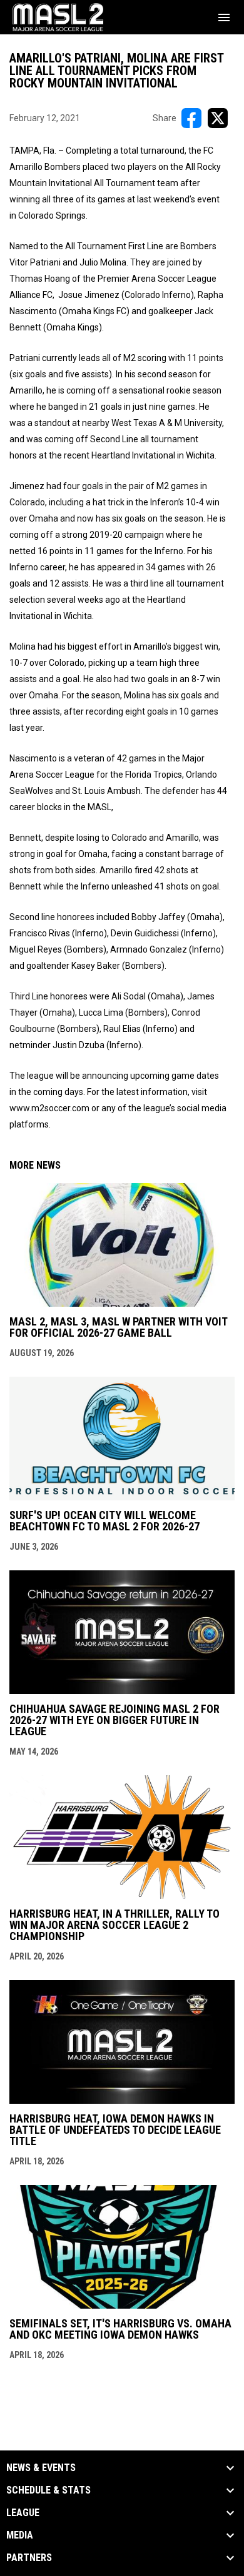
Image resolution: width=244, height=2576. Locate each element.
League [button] (23, 2513)
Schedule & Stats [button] (48, 2490)
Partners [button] (29, 2558)
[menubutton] (224, 17)
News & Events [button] (41, 2468)
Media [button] (20, 2535)
